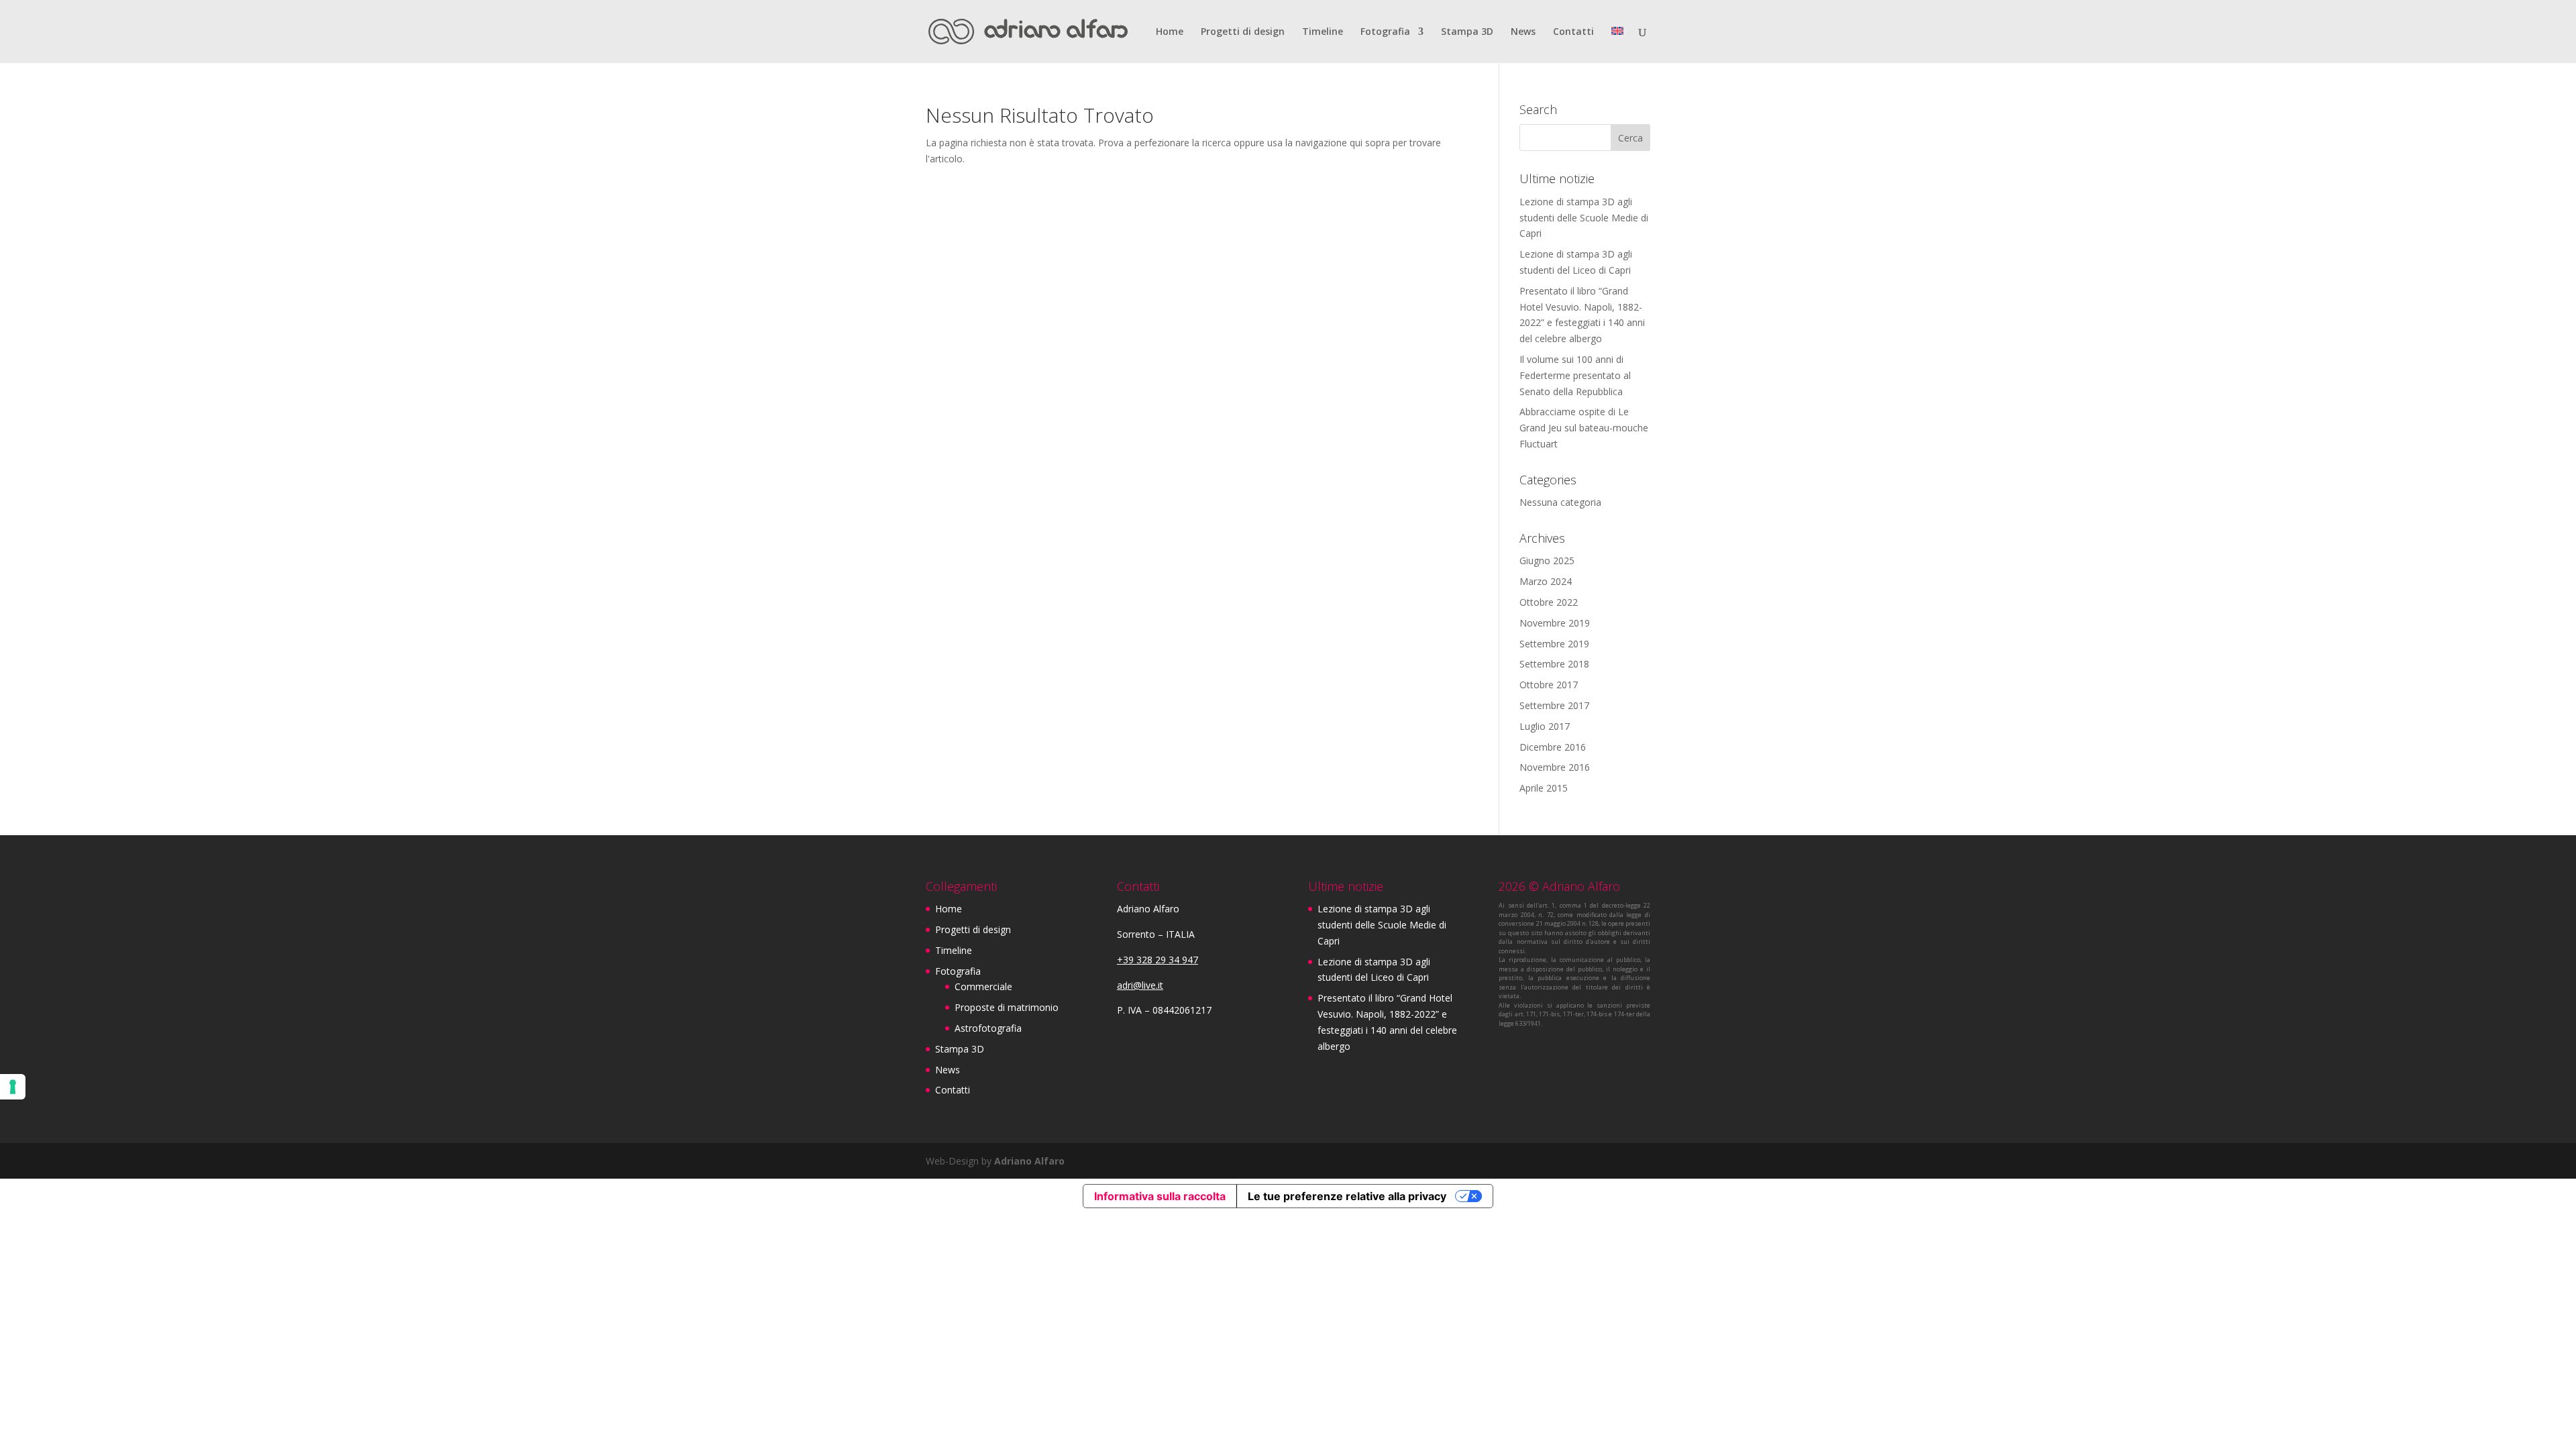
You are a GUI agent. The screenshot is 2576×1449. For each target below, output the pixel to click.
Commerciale (983, 986)
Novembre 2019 (1555, 623)
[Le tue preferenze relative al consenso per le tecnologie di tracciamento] (13, 1087)
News (1523, 32)
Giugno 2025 (1547, 560)
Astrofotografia (988, 1028)
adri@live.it (1140, 985)
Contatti (1573, 32)
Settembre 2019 (1554, 644)
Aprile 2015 (1544, 788)
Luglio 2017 (1545, 726)
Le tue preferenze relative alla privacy (1347, 1196)
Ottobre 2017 (1549, 685)
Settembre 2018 (1554, 664)
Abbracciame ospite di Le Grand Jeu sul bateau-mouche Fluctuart (1584, 428)
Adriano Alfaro (1029, 1161)
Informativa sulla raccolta (1160, 1196)
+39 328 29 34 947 (1158, 960)
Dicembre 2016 (1553, 747)
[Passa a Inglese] (1617, 45)
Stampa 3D (1467, 32)
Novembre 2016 (1555, 767)
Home (1170, 32)
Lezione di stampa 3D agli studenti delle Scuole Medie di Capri (1584, 218)
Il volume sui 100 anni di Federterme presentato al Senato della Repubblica (1575, 375)
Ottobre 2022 (1549, 602)
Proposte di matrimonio (1007, 1007)
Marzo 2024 (1546, 581)
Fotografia (1385, 32)
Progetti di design (1243, 32)
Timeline (1323, 32)
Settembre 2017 (1554, 705)
